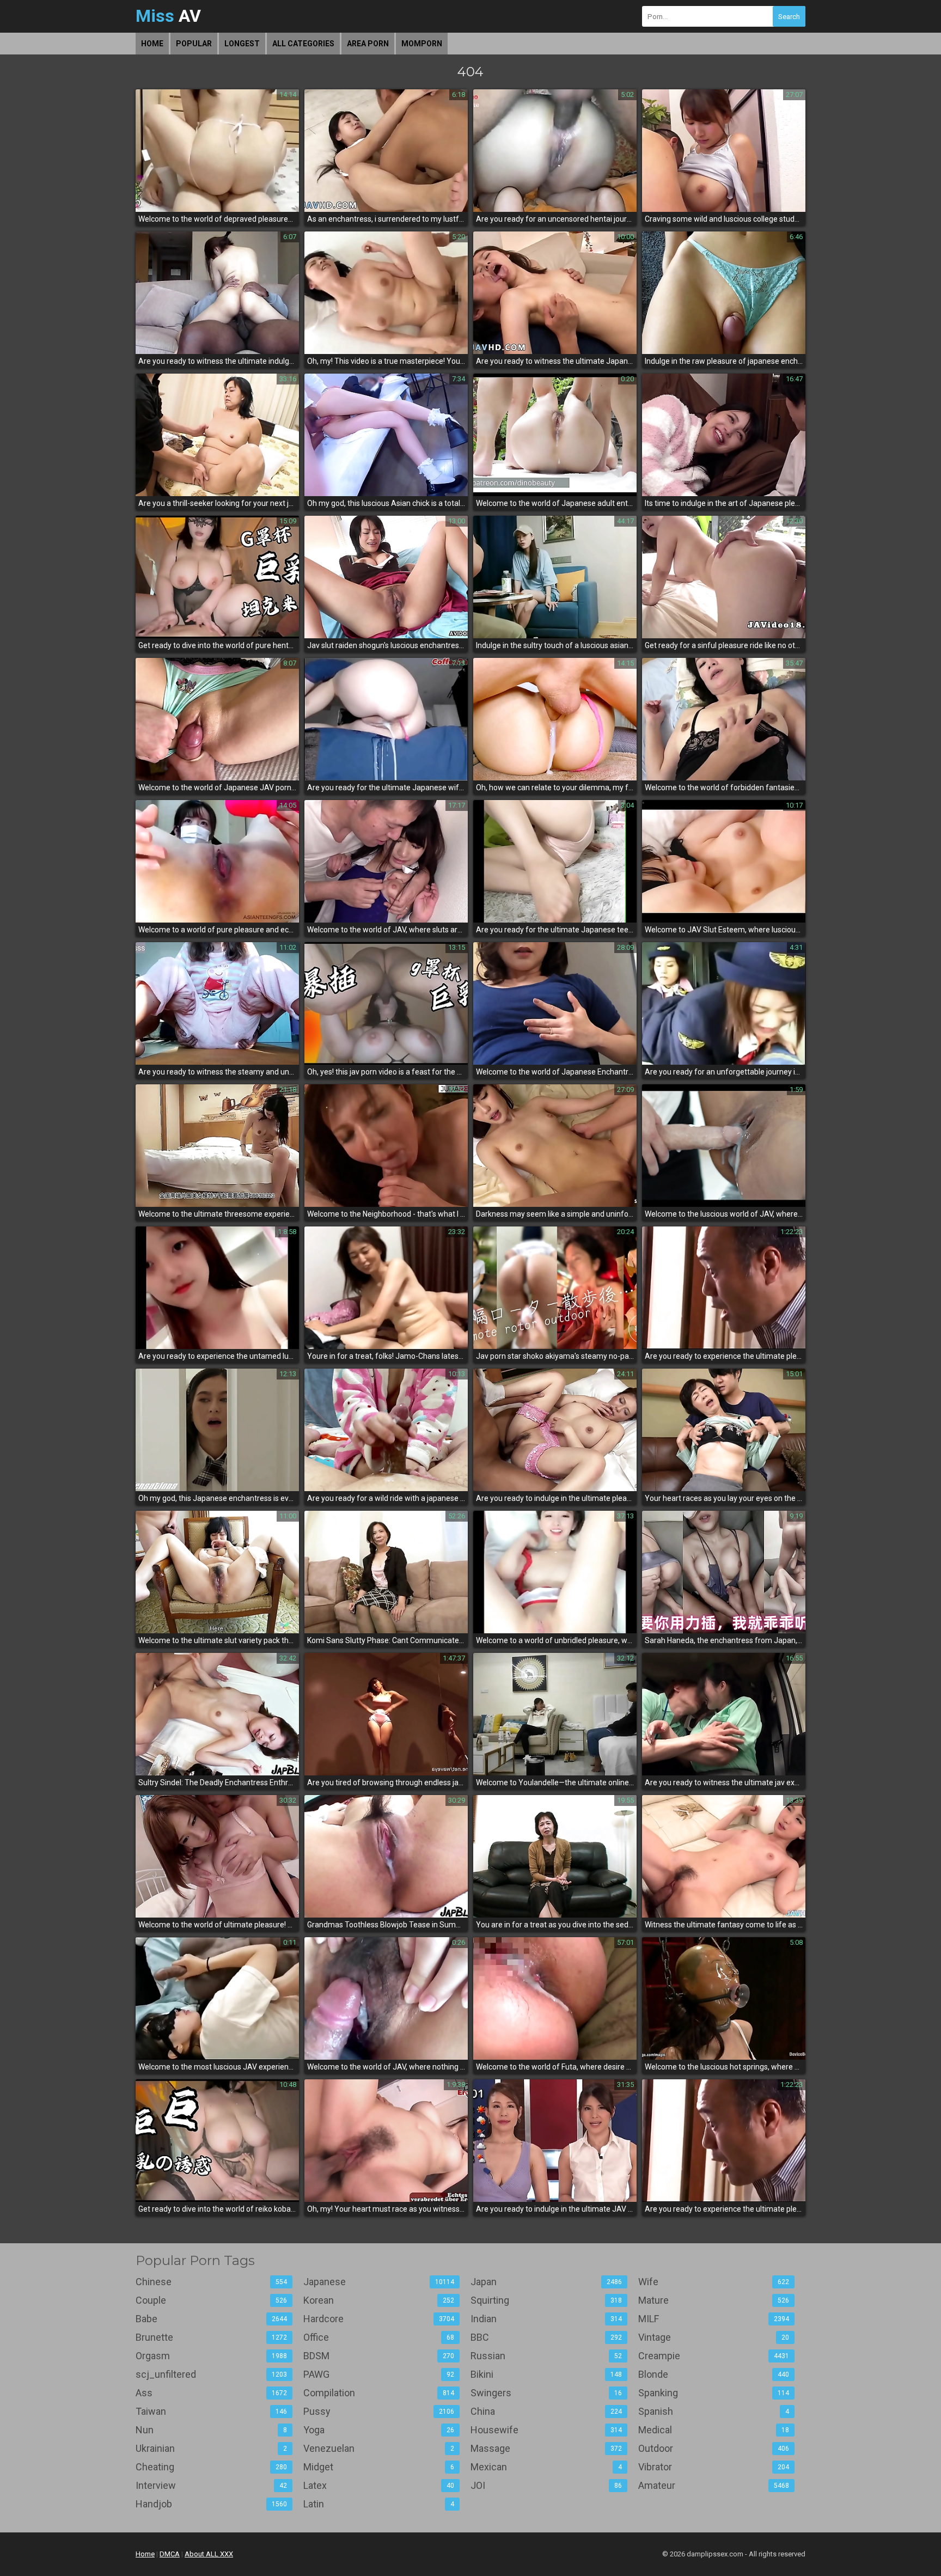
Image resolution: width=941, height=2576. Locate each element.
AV (168, 16)
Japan (546, 2282)
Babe (211, 2319)
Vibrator (714, 2467)
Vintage (714, 2337)
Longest (242, 44)
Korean (379, 2300)
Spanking (714, 2393)
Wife (714, 2282)
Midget (379, 2467)
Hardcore (379, 2319)
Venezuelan (379, 2448)
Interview (211, 2485)
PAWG (379, 2374)
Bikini (546, 2374)
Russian (546, 2356)
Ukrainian (211, 2448)
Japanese (379, 2282)
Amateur (714, 2485)
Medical (714, 2430)
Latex (379, 2485)
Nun (211, 2430)
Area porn (368, 44)
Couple (211, 2300)
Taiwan (211, 2411)
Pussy (379, 2411)
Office (379, 2337)
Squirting (546, 2300)
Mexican (546, 2467)
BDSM (379, 2356)
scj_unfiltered (211, 2374)
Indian (546, 2319)
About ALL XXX (209, 2554)
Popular (194, 44)
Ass (211, 2393)
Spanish (714, 2411)
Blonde (714, 2374)
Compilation (379, 2393)
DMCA (170, 2554)
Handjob (211, 2504)
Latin (379, 2504)
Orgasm (211, 2356)
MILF (714, 2319)
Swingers (546, 2393)
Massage (546, 2448)
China (546, 2411)
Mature (714, 2300)
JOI (546, 2485)
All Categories (303, 44)
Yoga (379, 2430)
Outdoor (714, 2448)
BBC (546, 2337)
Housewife (546, 2430)
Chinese (211, 2282)
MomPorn (422, 44)
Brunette (211, 2337)
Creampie (714, 2356)
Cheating (211, 2467)
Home (152, 44)
